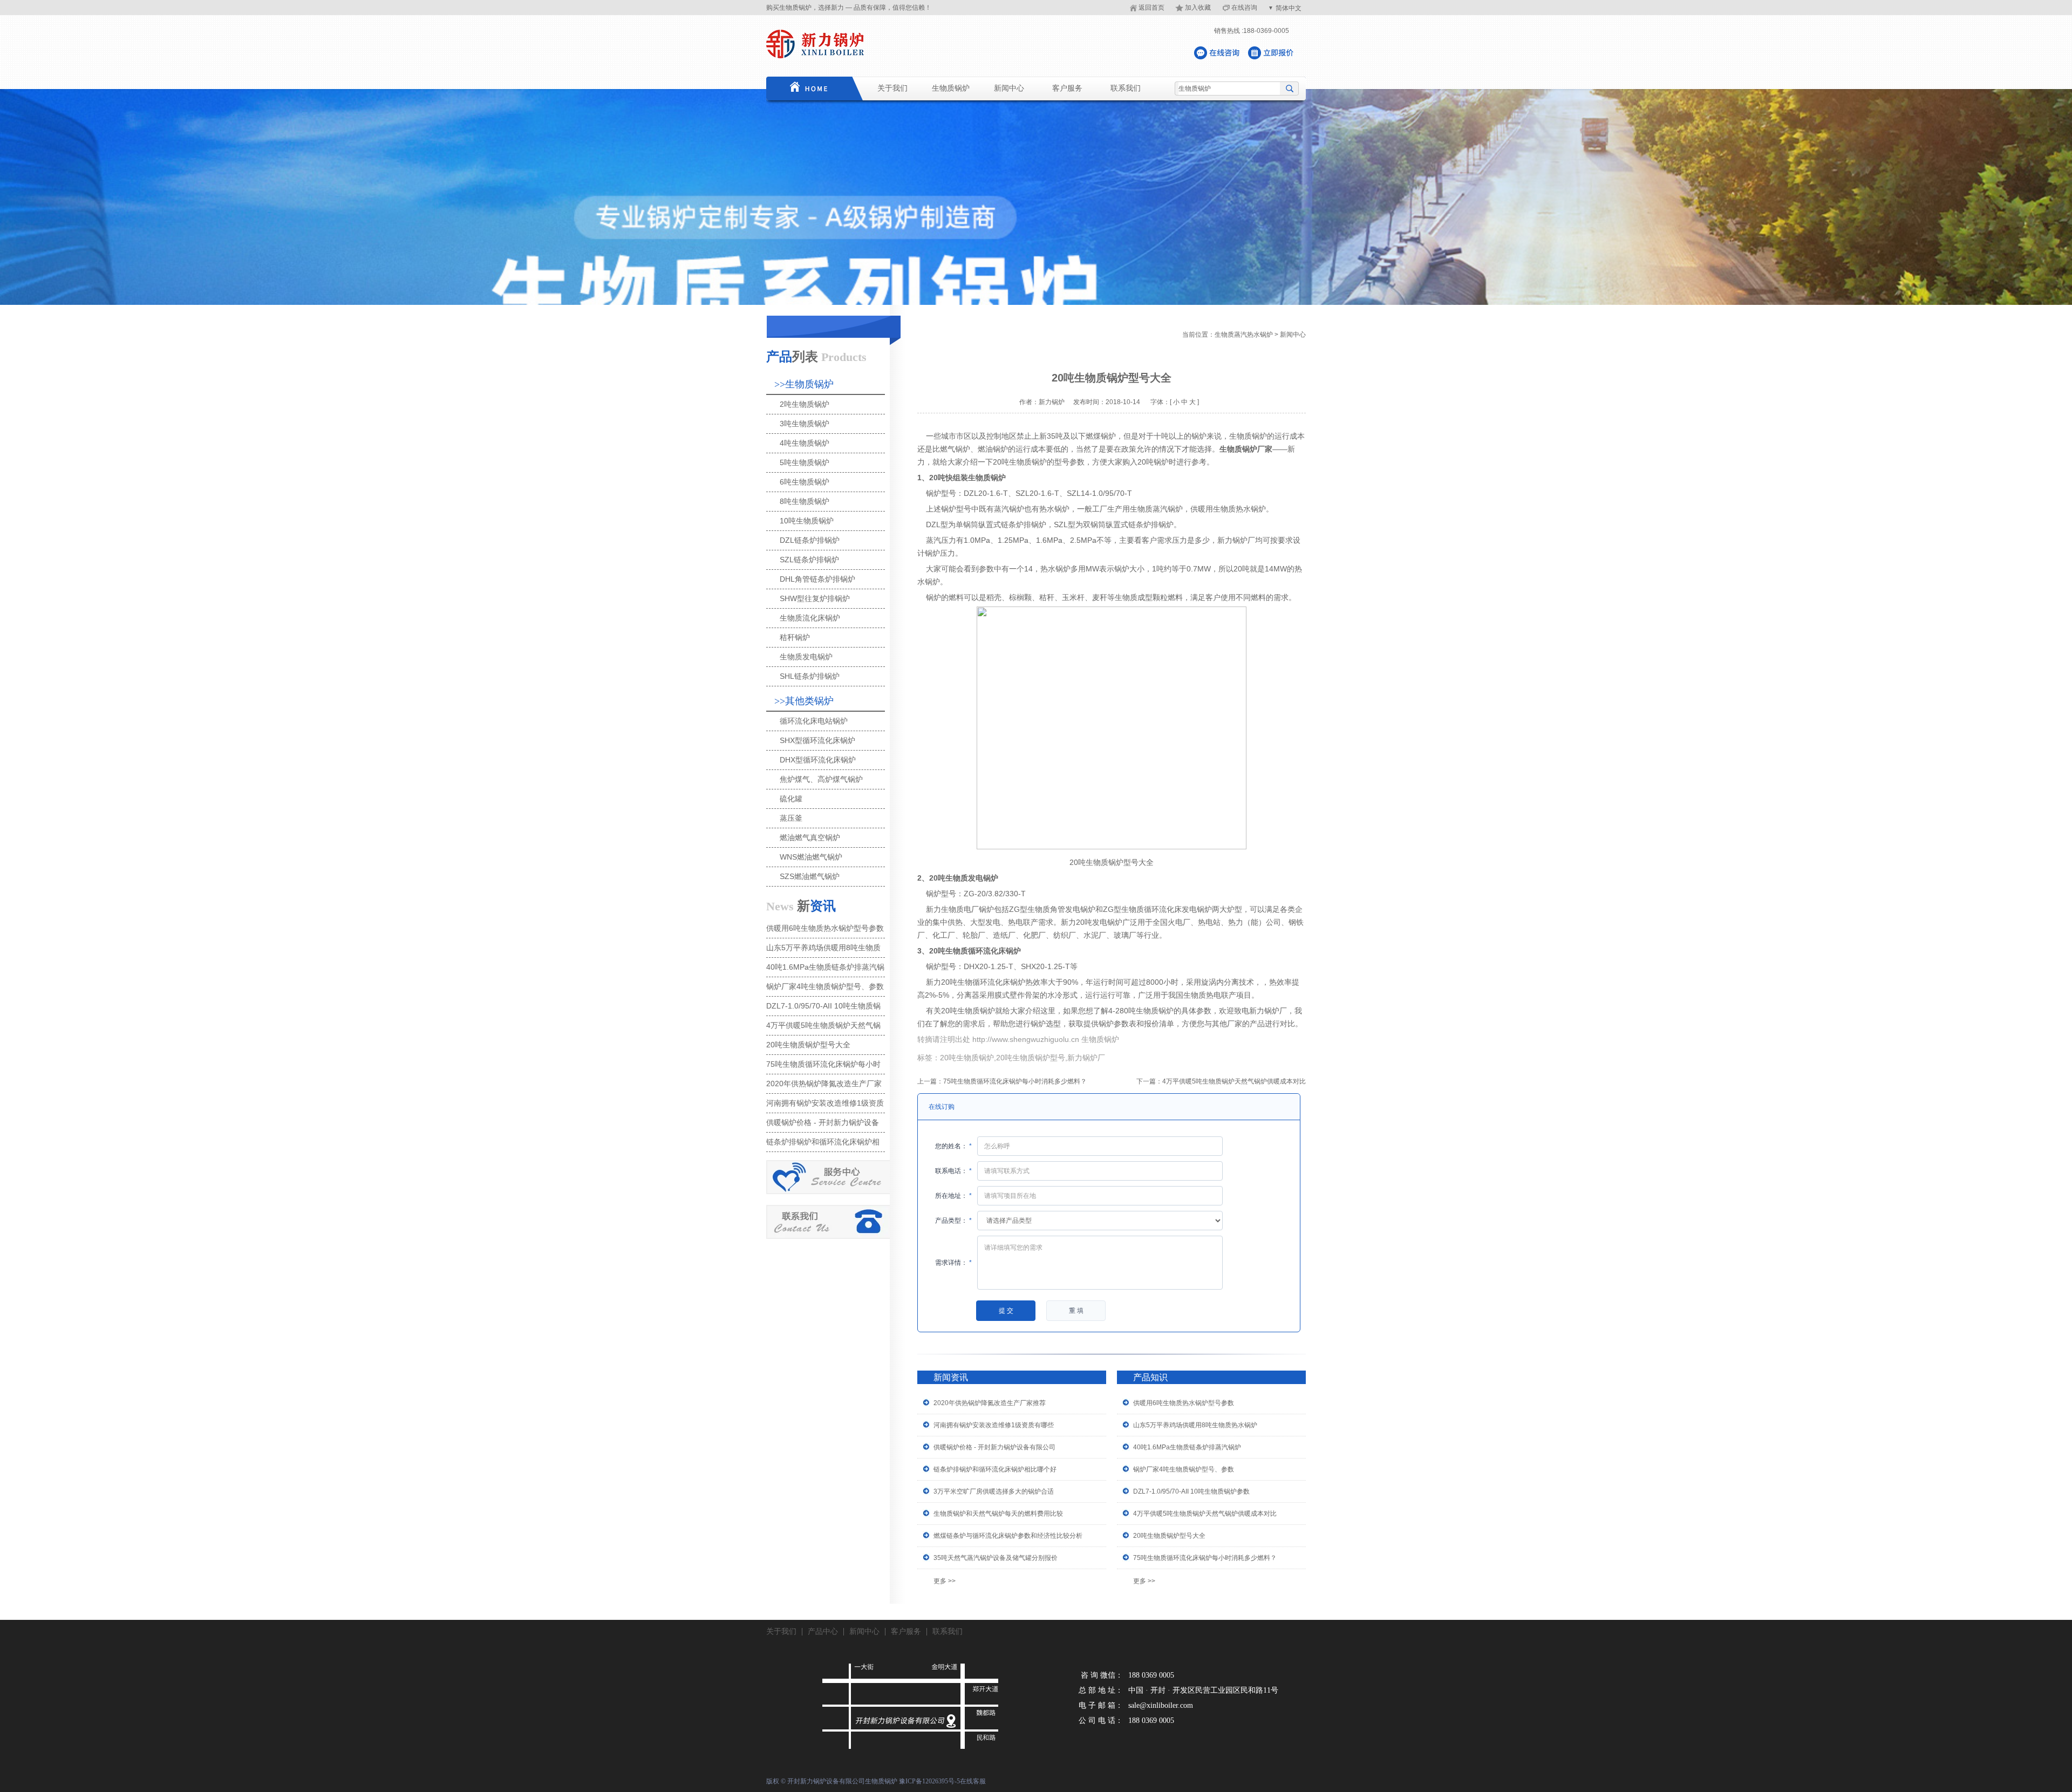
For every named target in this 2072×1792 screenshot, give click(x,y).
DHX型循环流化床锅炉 (818, 760)
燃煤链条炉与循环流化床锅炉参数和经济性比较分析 (1008, 1536)
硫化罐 (791, 799)
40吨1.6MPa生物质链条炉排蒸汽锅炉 (1187, 1447)
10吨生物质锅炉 (807, 521)
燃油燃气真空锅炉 (810, 837)
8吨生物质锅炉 (805, 501)
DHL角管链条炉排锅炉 (817, 579)
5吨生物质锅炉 (805, 462)
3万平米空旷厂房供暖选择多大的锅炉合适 (994, 1491)
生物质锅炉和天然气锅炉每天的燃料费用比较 (998, 1514)
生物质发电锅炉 (806, 657)
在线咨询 (1244, 8)
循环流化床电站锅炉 (814, 721)
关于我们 (892, 88)
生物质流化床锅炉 (810, 618)
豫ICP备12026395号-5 (929, 1781)
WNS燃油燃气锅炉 (811, 857)
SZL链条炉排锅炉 (809, 560)
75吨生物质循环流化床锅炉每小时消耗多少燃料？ (1015, 1081)
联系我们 (1126, 88)
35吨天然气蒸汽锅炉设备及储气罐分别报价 (996, 1558)
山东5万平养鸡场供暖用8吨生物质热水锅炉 (1195, 1425)
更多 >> (945, 1581)
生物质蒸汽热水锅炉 (1244, 335)
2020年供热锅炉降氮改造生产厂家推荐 (990, 1403)
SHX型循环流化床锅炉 (817, 740)
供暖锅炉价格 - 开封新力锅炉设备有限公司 (994, 1447)
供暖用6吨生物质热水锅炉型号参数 (1184, 1403)
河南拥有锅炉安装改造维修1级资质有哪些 (994, 1425)
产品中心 (823, 1631)
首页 (807, 88)
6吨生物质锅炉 (805, 482)
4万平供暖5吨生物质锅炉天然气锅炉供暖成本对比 (1234, 1081)
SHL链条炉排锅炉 (810, 676)
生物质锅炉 (951, 88)
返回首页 (1151, 8)
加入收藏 (1198, 8)
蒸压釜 (791, 818)
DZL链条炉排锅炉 (810, 540)
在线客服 (973, 1781)
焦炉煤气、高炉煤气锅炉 (821, 779)
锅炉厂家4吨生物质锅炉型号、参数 (1184, 1469)
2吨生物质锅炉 (805, 404)
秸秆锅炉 (795, 637)
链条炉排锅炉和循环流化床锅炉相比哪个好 (995, 1469)
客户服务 (1067, 88)
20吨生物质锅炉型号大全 (1169, 1536)
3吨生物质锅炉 (805, 424)
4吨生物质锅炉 (805, 443)
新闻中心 (1009, 88)
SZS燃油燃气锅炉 (810, 876)
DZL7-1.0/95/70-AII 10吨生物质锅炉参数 (1191, 1491)
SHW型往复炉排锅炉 (815, 598)
